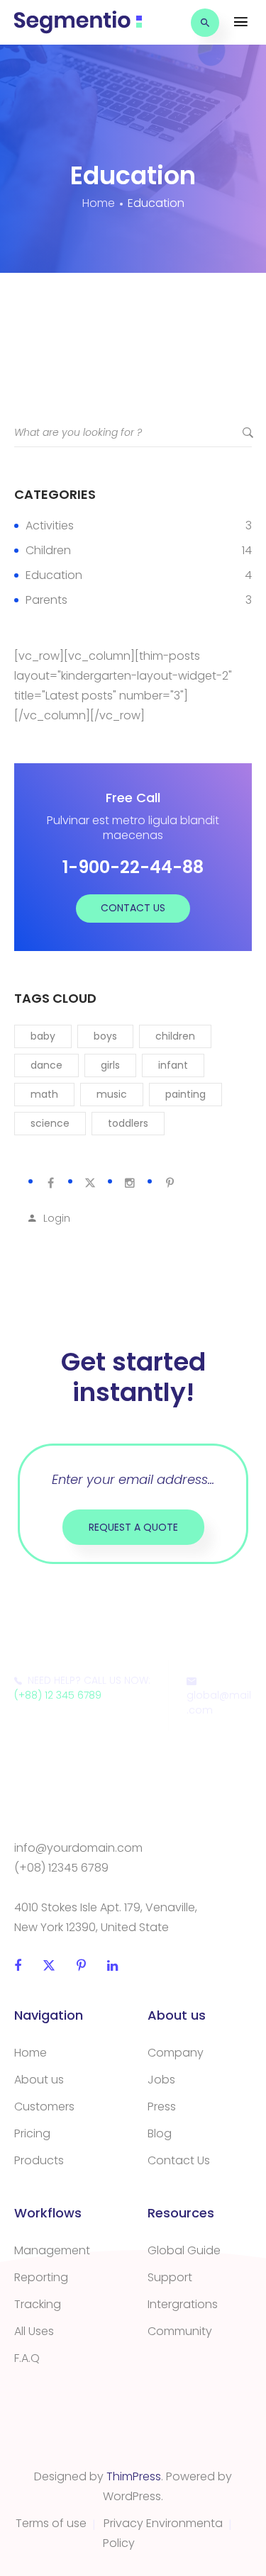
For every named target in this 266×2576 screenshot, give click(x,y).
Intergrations (183, 2304)
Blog (160, 2133)
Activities (50, 525)
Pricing (32, 2133)
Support (170, 2277)
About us (39, 2080)
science (50, 1123)
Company (176, 2053)
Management (52, 2250)
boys (105, 1036)
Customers (44, 2107)
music (112, 1094)
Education (54, 575)
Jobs (161, 2080)
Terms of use (51, 2523)
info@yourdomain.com (78, 1848)
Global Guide (184, 2250)
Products (39, 2160)
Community (180, 2331)
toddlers (128, 1123)
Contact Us (179, 2160)
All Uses (34, 2331)
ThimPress (134, 2476)
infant (173, 1065)
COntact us (133, 908)
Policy (119, 2543)
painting (185, 1094)
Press (162, 2107)
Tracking (38, 2304)
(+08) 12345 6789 (61, 1868)
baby (43, 1036)
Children (48, 550)
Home (31, 2053)
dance (46, 1065)
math (44, 1094)
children (175, 1036)
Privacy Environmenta (163, 2523)
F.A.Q (27, 2358)
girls (110, 1065)
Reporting (41, 2277)
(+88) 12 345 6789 (58, 1695)
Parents (46, 600)
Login (57, 1218)
